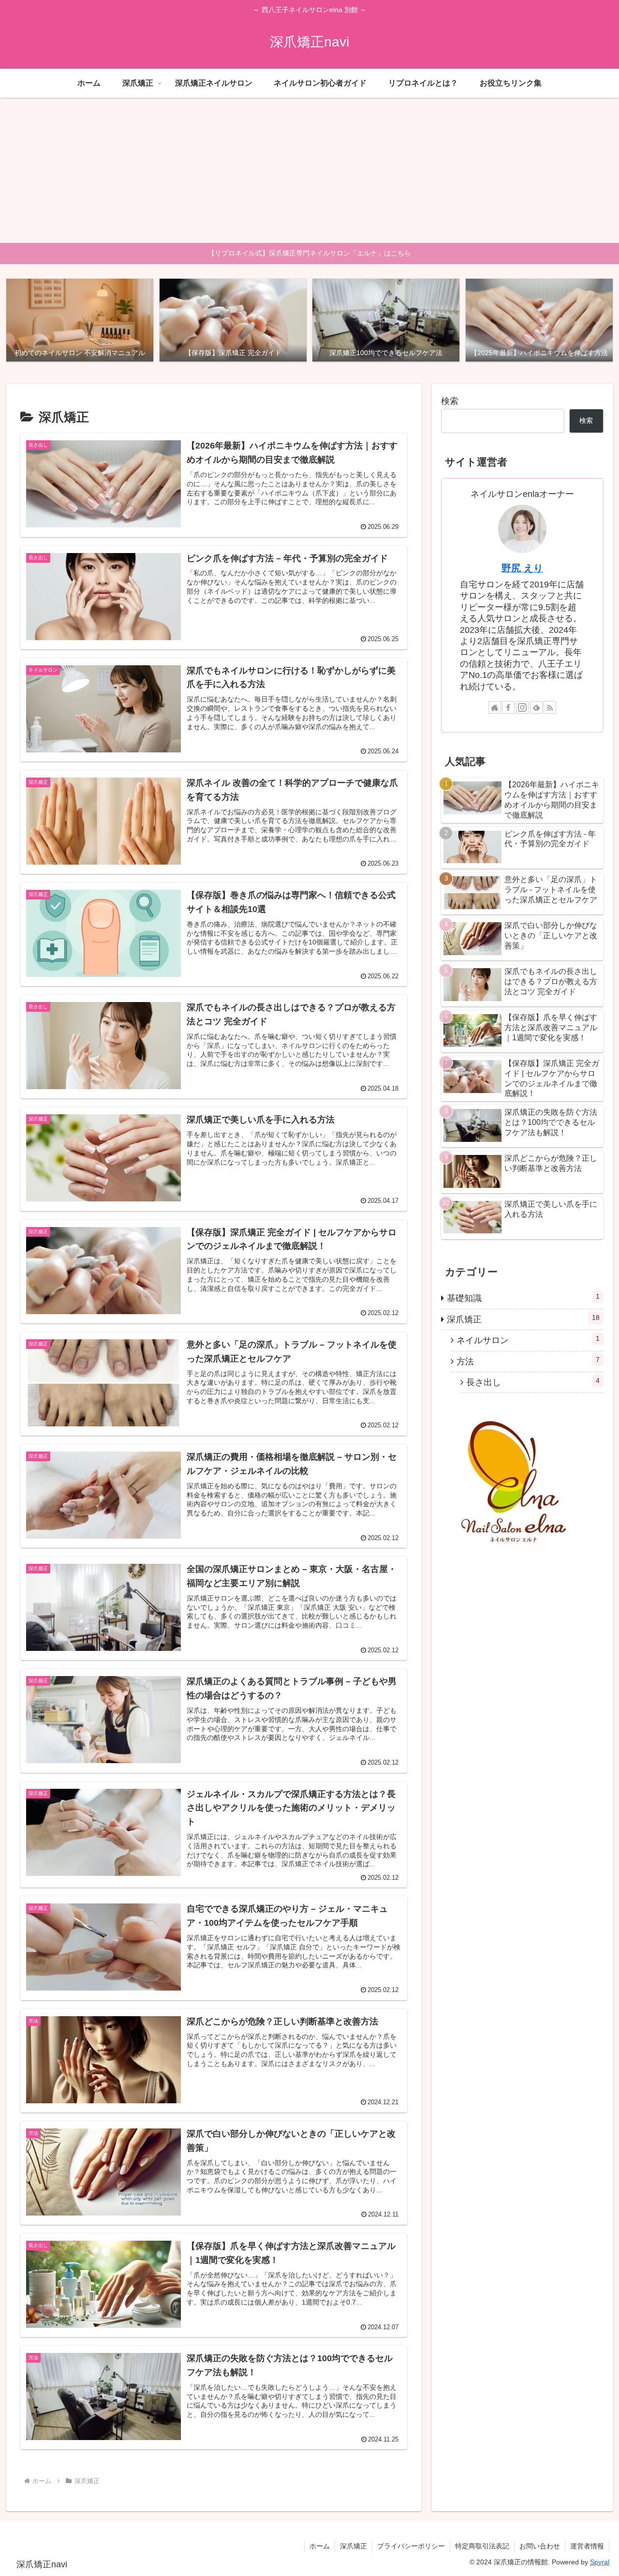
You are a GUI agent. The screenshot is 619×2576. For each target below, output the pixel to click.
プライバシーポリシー (411, 2546)
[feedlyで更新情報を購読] (536, 707)
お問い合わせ (540, 2546)
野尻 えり (522, 568)
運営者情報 (587, 2546)
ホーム (320, 2546)
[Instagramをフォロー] (522, 707)
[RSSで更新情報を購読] (550, 707)
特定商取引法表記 (482, 2546)
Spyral (600, 2562)
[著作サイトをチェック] (495, 707)
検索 (450, 401)
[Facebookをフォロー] (508, 707)
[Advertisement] (309, 170)
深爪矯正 (354, 2546)
